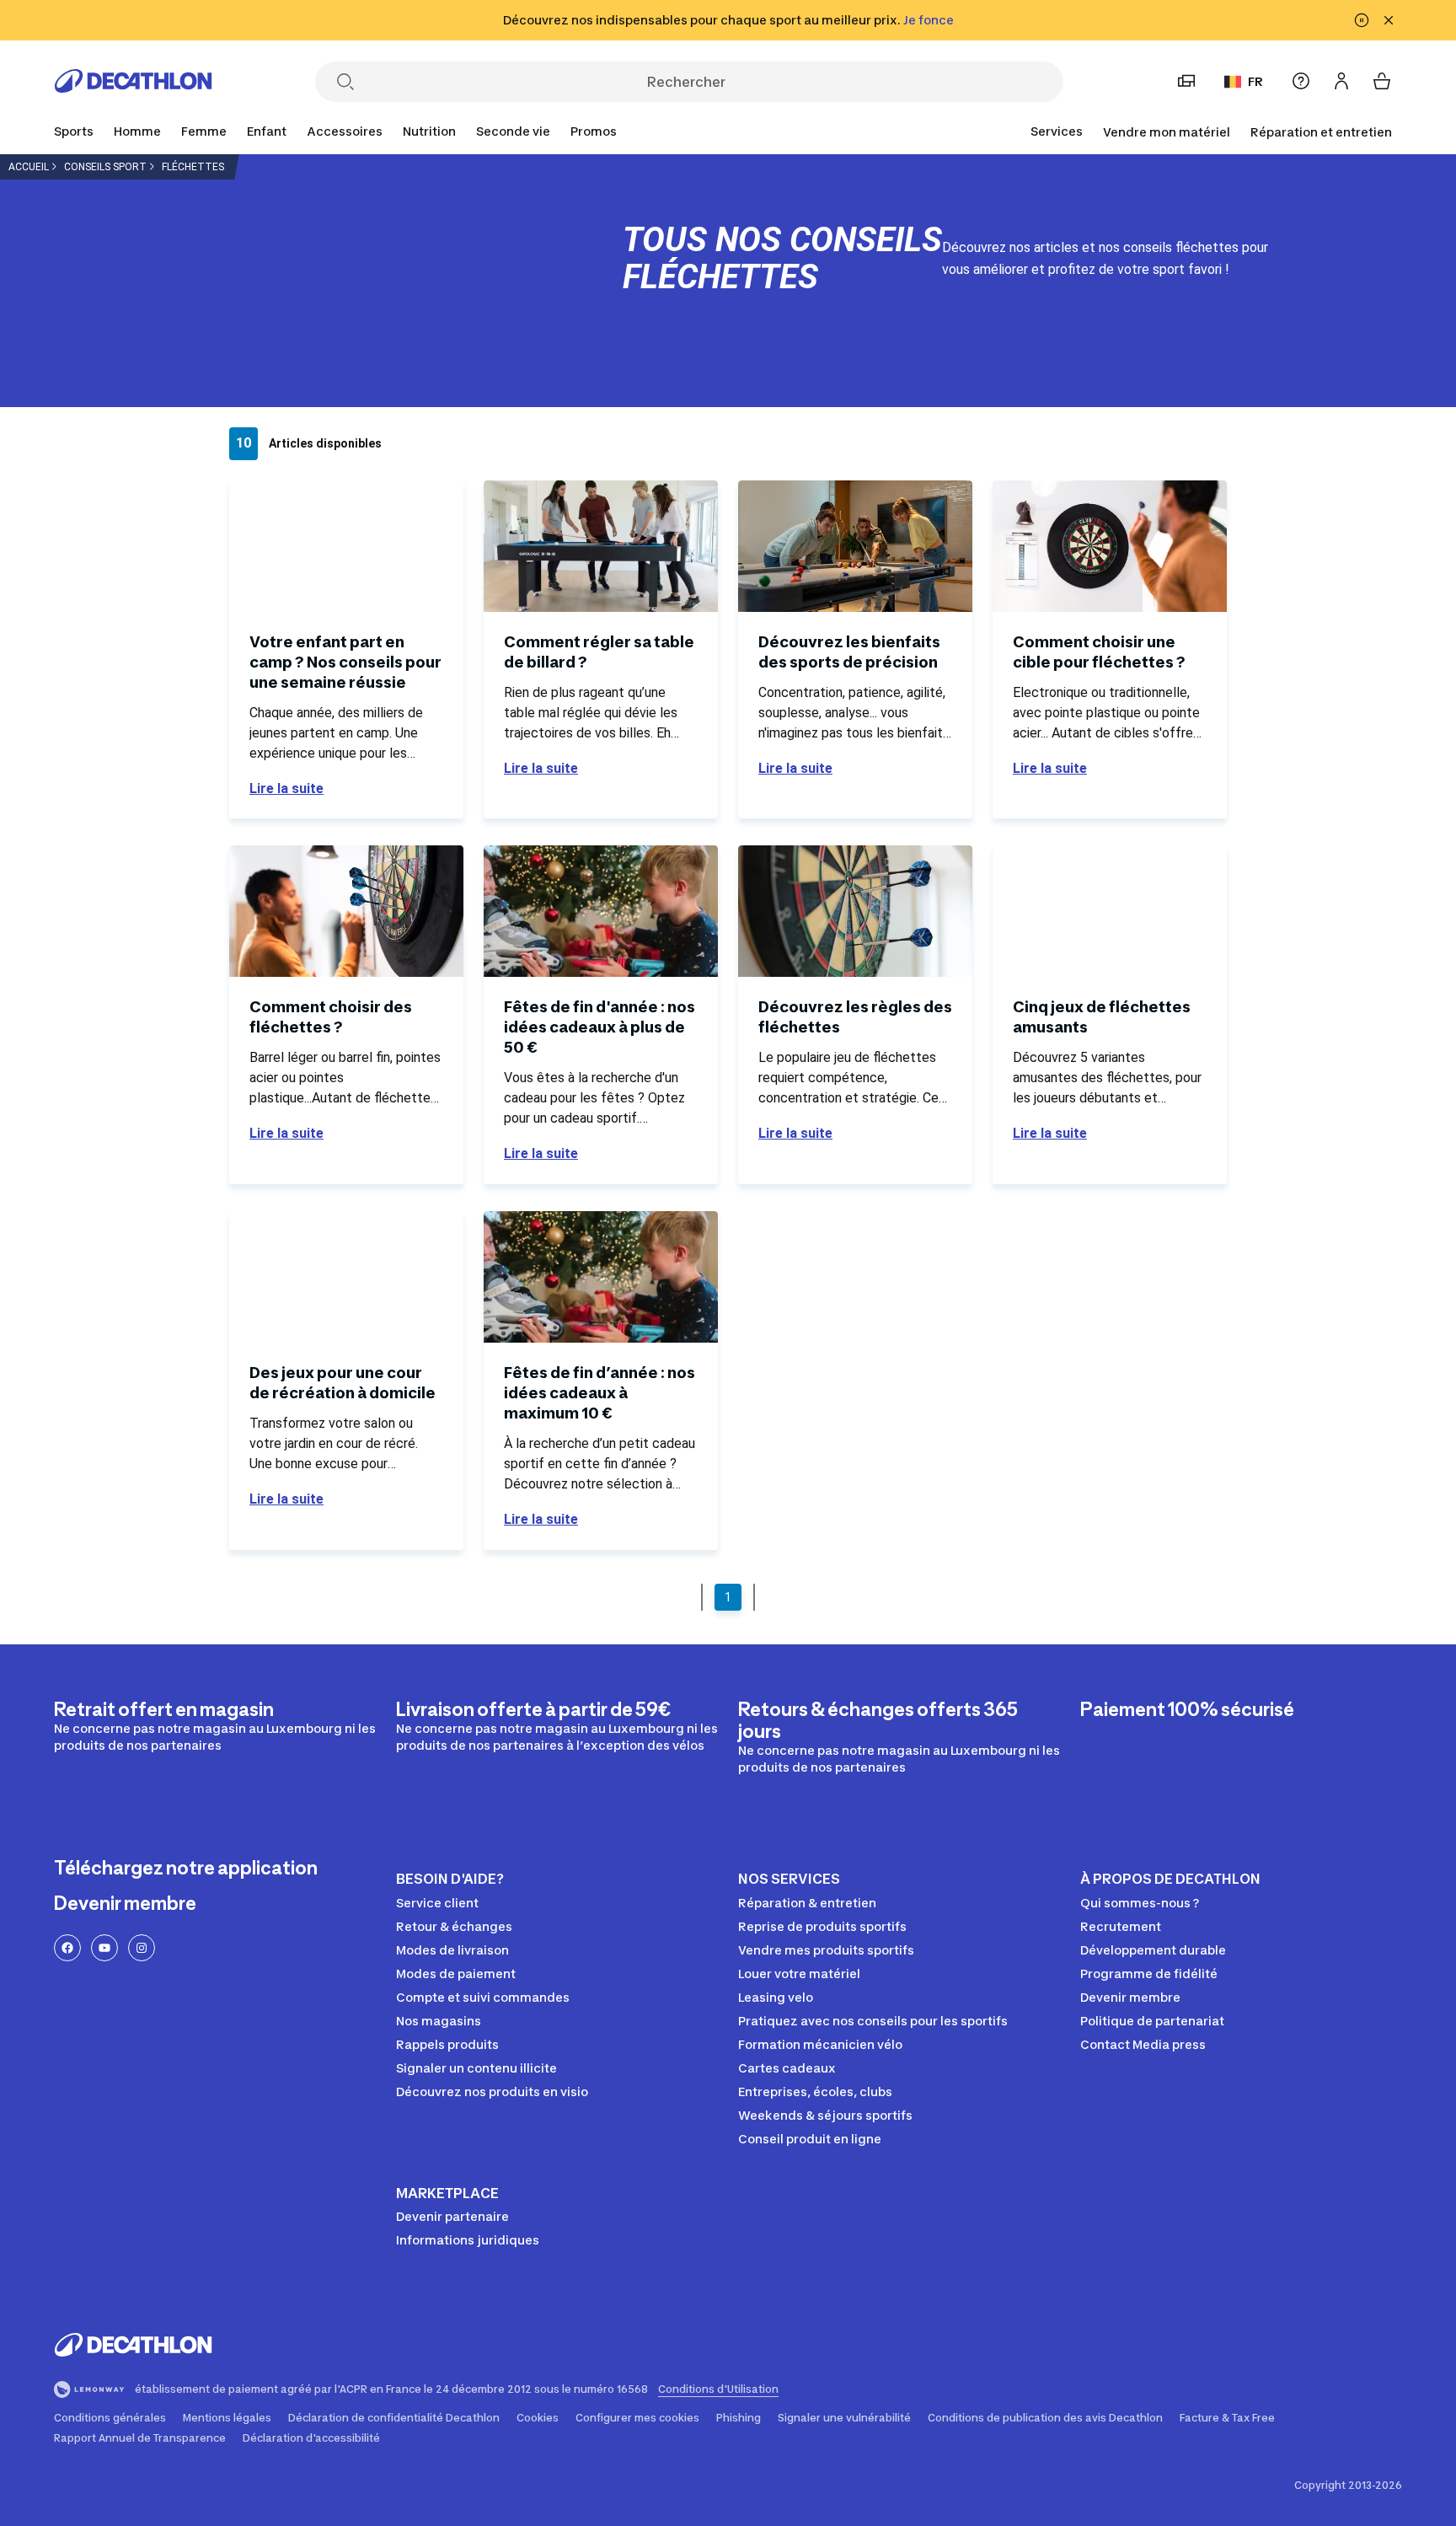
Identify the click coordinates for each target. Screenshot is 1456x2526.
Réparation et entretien (1321, 132)
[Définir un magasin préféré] (1186, 81)
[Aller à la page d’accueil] (133, 86)
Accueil (29, 167)
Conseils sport (105, 167)
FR (1255, 81)
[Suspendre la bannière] (1362, 20)
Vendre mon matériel (1167, 132)
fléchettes (193, 167)
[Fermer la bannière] (1389, 20)
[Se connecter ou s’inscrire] (1341, 81)
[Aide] (1301, 81)
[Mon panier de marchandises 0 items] (1382, 81)
